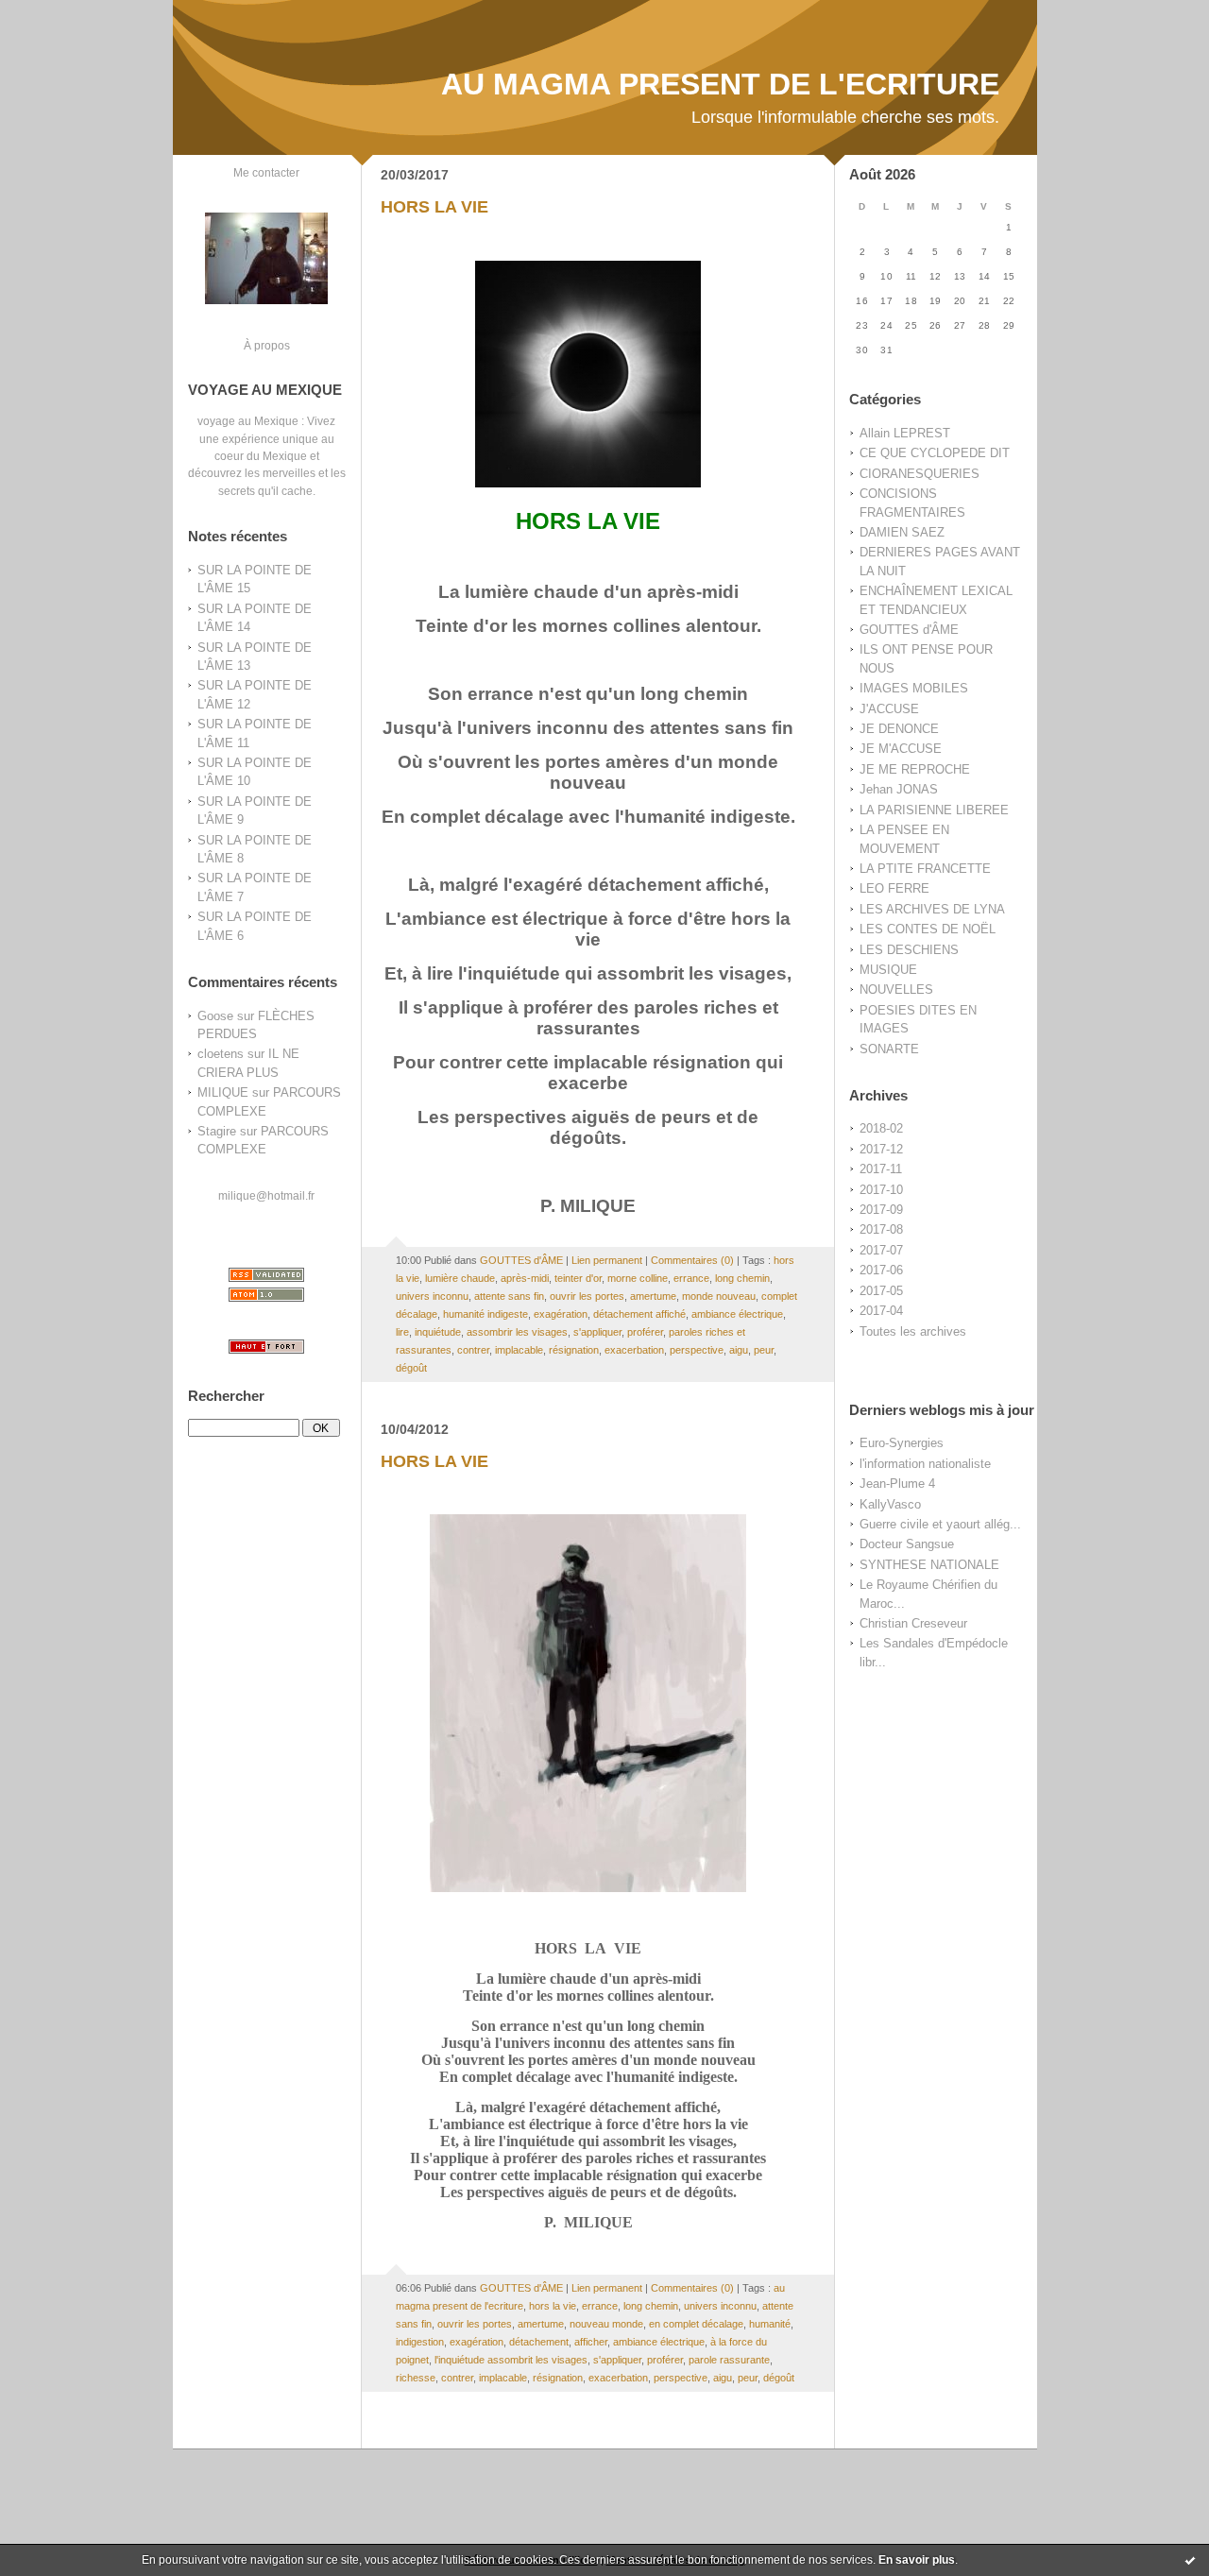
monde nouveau (719, 1296)
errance (691, 1278)
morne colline (638, 1278)
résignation (574, 1350)
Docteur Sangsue (907, 1544)
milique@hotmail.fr (266, 1195)
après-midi (525, 1278)
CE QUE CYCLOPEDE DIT (935, 453)
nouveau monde (606, 2324)
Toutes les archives (913, 1331)
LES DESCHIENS (909, 950)
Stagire (217, 1131)
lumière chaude (460, 1278)
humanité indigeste (485, 1314)
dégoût (411, 1368)
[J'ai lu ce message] (1190, 2560)
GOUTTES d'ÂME (909, 630)
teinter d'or (578, 1278)
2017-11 (881, 1169)
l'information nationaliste (925, 1464)
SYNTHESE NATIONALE (929, 1565)
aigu (739, 1350)
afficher (591, 2342)
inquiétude (438, 1332)
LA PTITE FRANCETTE (925, 869)
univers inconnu (432, 1296)
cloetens (221, 1054)
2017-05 (881, 1291)
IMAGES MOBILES (914, 688)
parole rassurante (729, 2360)
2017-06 (881, 1270)
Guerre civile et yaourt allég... (940, 1524)
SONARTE (889, 1049)
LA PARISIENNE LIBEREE (934, 810)
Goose (215, 1016)
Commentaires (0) (692, 1260)
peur (764, 1350)
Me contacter (266, 172)
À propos (267, 345)
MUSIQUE (888, 970)
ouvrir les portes (587, 1296)
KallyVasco (890, 1504)
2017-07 (881, 1250)
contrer (473, 1350)
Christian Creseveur (913, 1623)
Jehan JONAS (899, 789)
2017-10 (881, 1190)
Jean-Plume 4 (897, 1484)
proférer (645, 1332)
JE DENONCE (899, 729)
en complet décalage (696, 2324)
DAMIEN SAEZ (902, 532)
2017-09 (881, 1210)
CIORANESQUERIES (920, 474)
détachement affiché (639, 1314)
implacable (519, 1350)
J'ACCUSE (889, 709)
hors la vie (553, 2306)
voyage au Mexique (248, 421)
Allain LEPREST (905, 433)
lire (402, 1332)
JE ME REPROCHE (915, 769)
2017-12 (881, 1149)
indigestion (420, 2342)
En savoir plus (917, 2560)
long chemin (742, 1278)
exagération (561, 1314)
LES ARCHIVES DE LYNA (932, 909)
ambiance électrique (737, 1314)
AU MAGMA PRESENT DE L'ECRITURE (720, 84)
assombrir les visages (517, 1332)
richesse (416, 2378)
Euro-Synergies (902, 1443)
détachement (539, 2342)
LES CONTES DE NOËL (928, 929)
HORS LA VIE (434, 207)
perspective (697, 1350)
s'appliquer (597, 1332)
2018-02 (881, 1128)
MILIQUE (223, 1092)
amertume (653, 1296)
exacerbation (634, 1350)
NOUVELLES (896, 989)
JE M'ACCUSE (901, 749)
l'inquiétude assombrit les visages (511, 2360)
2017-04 (881, 1311)
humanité (770, 2324)
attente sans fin (509, 1296)
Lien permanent (607, 1260)
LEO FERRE (894, 888)
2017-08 (881, 1229)
